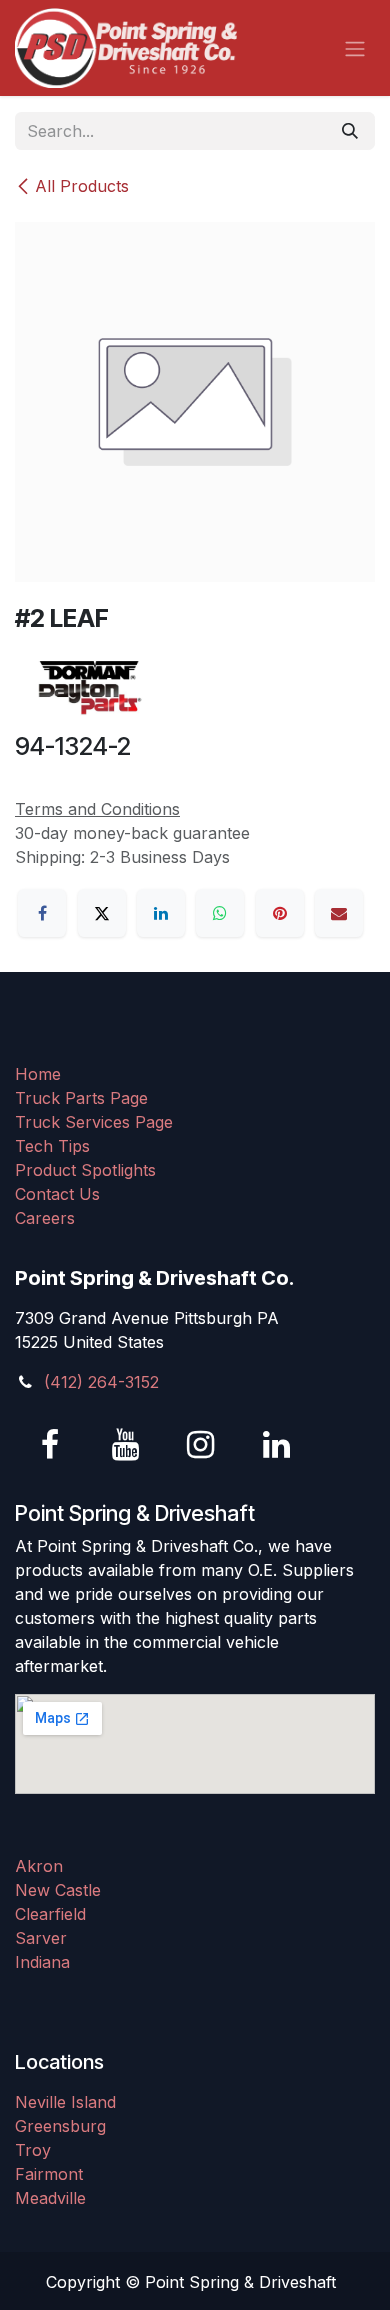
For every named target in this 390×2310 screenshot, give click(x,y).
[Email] (339, 913)
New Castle (58, 1890)
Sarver (41, 1938)
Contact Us (57, 1194)
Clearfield (50, 1914)
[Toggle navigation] (355, 48)
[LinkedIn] (161, 913)
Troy (33, 2150)
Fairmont (49, 2174)
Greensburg (60, 2126)
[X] (102, 913)
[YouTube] (126, 1445)
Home (38, 1074)
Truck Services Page (94, 1122)
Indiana (42, 1962)
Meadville (50, 2198)
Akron (39, 1866)
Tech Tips (52, 1146)
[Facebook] (42, 913)
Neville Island (65, 2102)
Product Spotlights (85, 1170)
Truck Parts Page (81, 1098)
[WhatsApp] (220, 913)
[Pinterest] (280, 913)
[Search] (350, 131)
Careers (45, 1218)
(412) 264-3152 (101, 1382)
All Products (82, 186)
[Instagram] (201, 1445)
